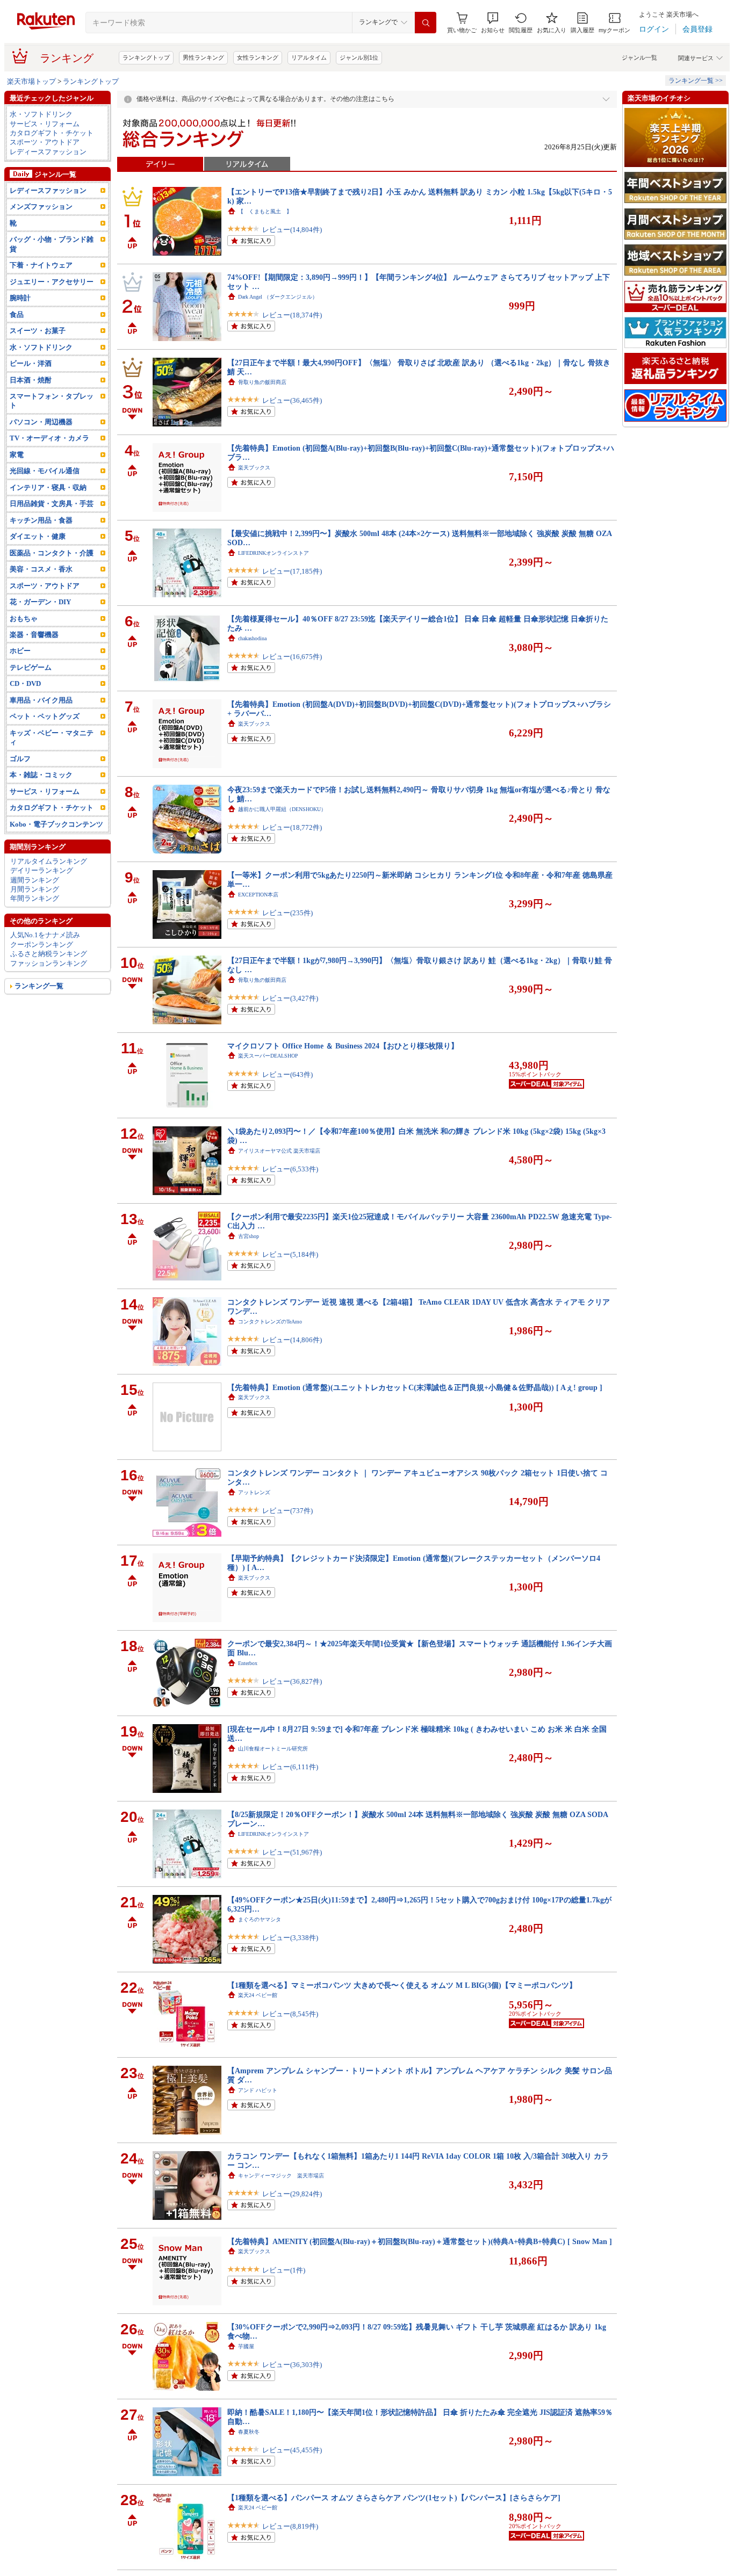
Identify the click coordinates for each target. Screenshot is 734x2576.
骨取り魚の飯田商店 (262, 382)
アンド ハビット (258, 2090)
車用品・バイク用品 (41, 700)
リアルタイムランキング (49, 861)
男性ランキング (203, 57)
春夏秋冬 (249, 2432)
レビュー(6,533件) (290, 1169)
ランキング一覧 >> (696, 81)
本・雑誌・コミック (41, 775)
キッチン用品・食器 (41, 520)
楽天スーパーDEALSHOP (268, 1056)
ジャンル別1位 (359, 57)
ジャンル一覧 (639, 57)
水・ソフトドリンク (41, 114)
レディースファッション (48, 152)
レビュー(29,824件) (292, 2194)
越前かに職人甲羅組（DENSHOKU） (282, 809)
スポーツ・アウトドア (45, 142)
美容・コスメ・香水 (41, 569)
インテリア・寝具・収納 (48, 487)
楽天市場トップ (31, 81)
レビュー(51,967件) (292, 1852)
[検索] (426, 23)
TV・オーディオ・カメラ (49, 438)
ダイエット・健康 (38, 536)
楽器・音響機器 (34, 635)
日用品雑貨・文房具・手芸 (52, 504)
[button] (493, 23)
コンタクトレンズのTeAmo (270, 1322)
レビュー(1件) (284, 2270)
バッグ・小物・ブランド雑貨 (52, 244)
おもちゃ (24, 618)
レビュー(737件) (287, 1511)
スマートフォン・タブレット (52, 401)
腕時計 (20, 298)
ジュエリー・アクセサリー (52, 282)
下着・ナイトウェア (41, 265)
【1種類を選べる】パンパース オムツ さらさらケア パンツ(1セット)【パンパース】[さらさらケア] (394, 2498)
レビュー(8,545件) (290, 2014)
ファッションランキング (49, 963)
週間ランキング (35, 880)
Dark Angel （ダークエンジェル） (278, 297)
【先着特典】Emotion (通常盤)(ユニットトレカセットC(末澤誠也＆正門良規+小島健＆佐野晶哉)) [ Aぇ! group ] (415, 1387)
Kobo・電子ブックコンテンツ (56, 824)
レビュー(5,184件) (290, 1254)
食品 (17, 314)
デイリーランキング (42, 870)
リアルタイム (309, 57)
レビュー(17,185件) (292, 571)
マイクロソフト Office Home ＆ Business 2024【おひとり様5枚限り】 (343, 1046)
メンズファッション (41, 207)
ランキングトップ (146, 57)
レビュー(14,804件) (292, 230)
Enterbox (248, 1663)
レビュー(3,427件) (290, 998)
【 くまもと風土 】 (265, 211)
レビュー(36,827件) (292, 1681)
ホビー (20, 651)
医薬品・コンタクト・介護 (52, 553)
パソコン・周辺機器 (41, 422)
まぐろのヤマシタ (260, 1919)
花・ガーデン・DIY (40, 602)
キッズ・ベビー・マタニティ (52, 737)
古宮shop (249, 1236)
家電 (17, 455)
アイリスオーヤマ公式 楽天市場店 (279, 1151)
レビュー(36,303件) (292, 2365)
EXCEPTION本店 (258, 895)
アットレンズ (254, 1492)
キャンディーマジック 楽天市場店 (281, 2176)
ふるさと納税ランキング (49, 954)
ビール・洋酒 (31, 363)
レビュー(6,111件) (290, 1767)
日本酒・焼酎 (31, 380)
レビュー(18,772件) (292, 827)
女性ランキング (258, 57)
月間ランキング (35, 889)
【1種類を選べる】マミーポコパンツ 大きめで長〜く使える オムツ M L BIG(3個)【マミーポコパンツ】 (402, 1985)
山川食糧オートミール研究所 (273, 1749)
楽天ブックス (254, 468)
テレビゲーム (31, 667)
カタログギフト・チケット (52, 133)
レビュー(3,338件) (290, 1938)
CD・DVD (25, 683)
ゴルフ (20, 759)
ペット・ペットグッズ (45, 716)
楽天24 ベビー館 (258, 1995)
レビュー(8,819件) (290, 2526)
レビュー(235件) (287, 913)
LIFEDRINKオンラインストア (274, 553)
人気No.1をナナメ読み (45, 935)
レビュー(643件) (287, 1074)
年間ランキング (35, 898)
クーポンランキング (42, 945)
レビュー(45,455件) (292, 2450)
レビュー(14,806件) (292, 1340)
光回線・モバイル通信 (45, 471)
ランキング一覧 (39, 986)
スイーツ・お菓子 (38, 331)
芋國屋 (246, 2346)
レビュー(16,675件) (292, 657)
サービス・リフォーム (45, 124)
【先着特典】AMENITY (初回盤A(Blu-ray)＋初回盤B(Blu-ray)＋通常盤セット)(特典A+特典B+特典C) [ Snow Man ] (420, 2241)
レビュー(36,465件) (292, 400)
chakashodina (252, 638)
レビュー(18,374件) (292, 315)
